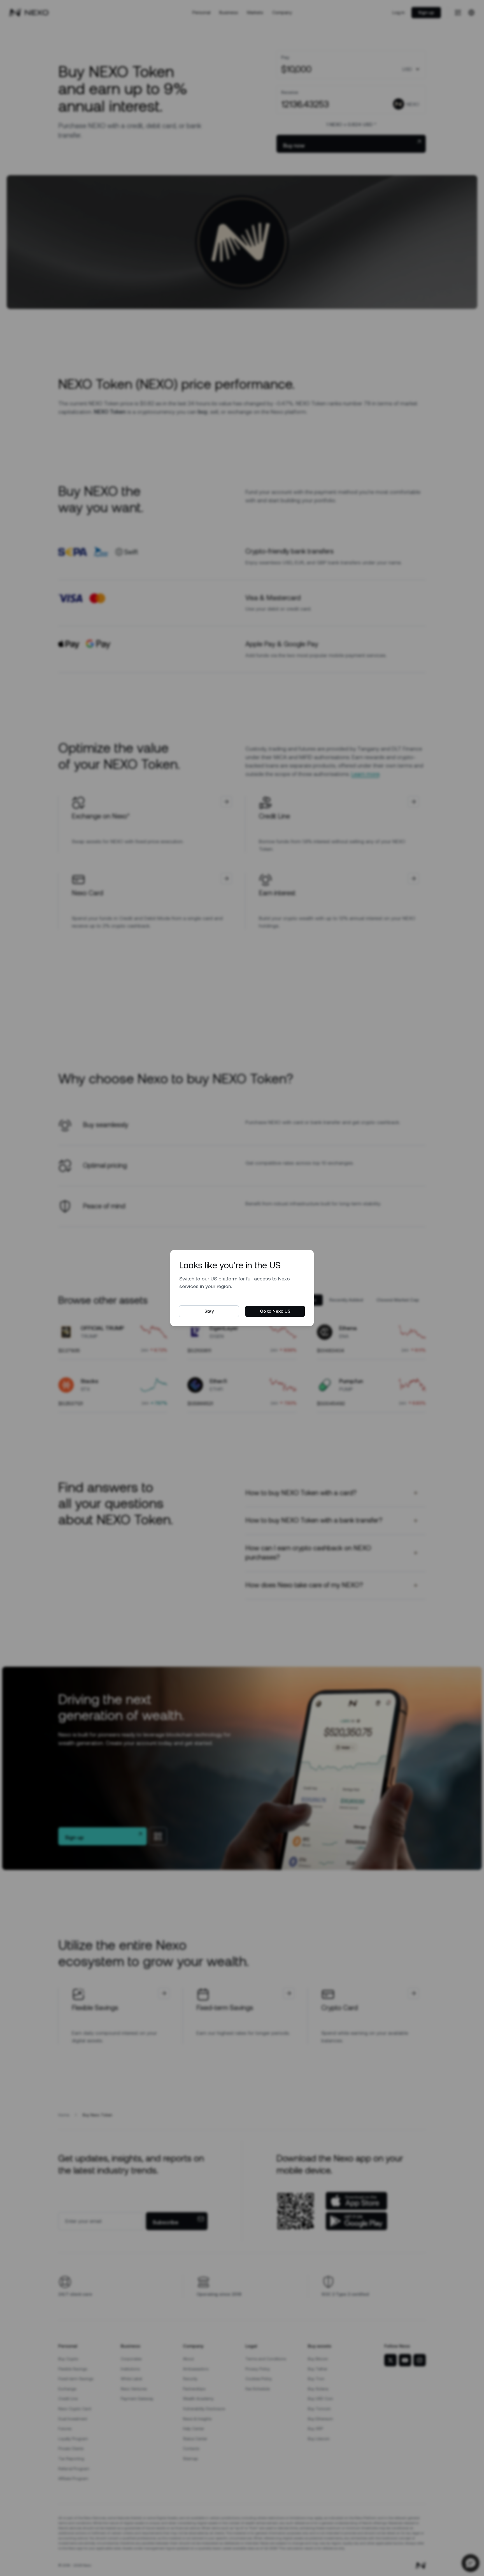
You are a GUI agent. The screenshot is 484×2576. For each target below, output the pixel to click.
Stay (209, 1311)
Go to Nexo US (275, 1311)
